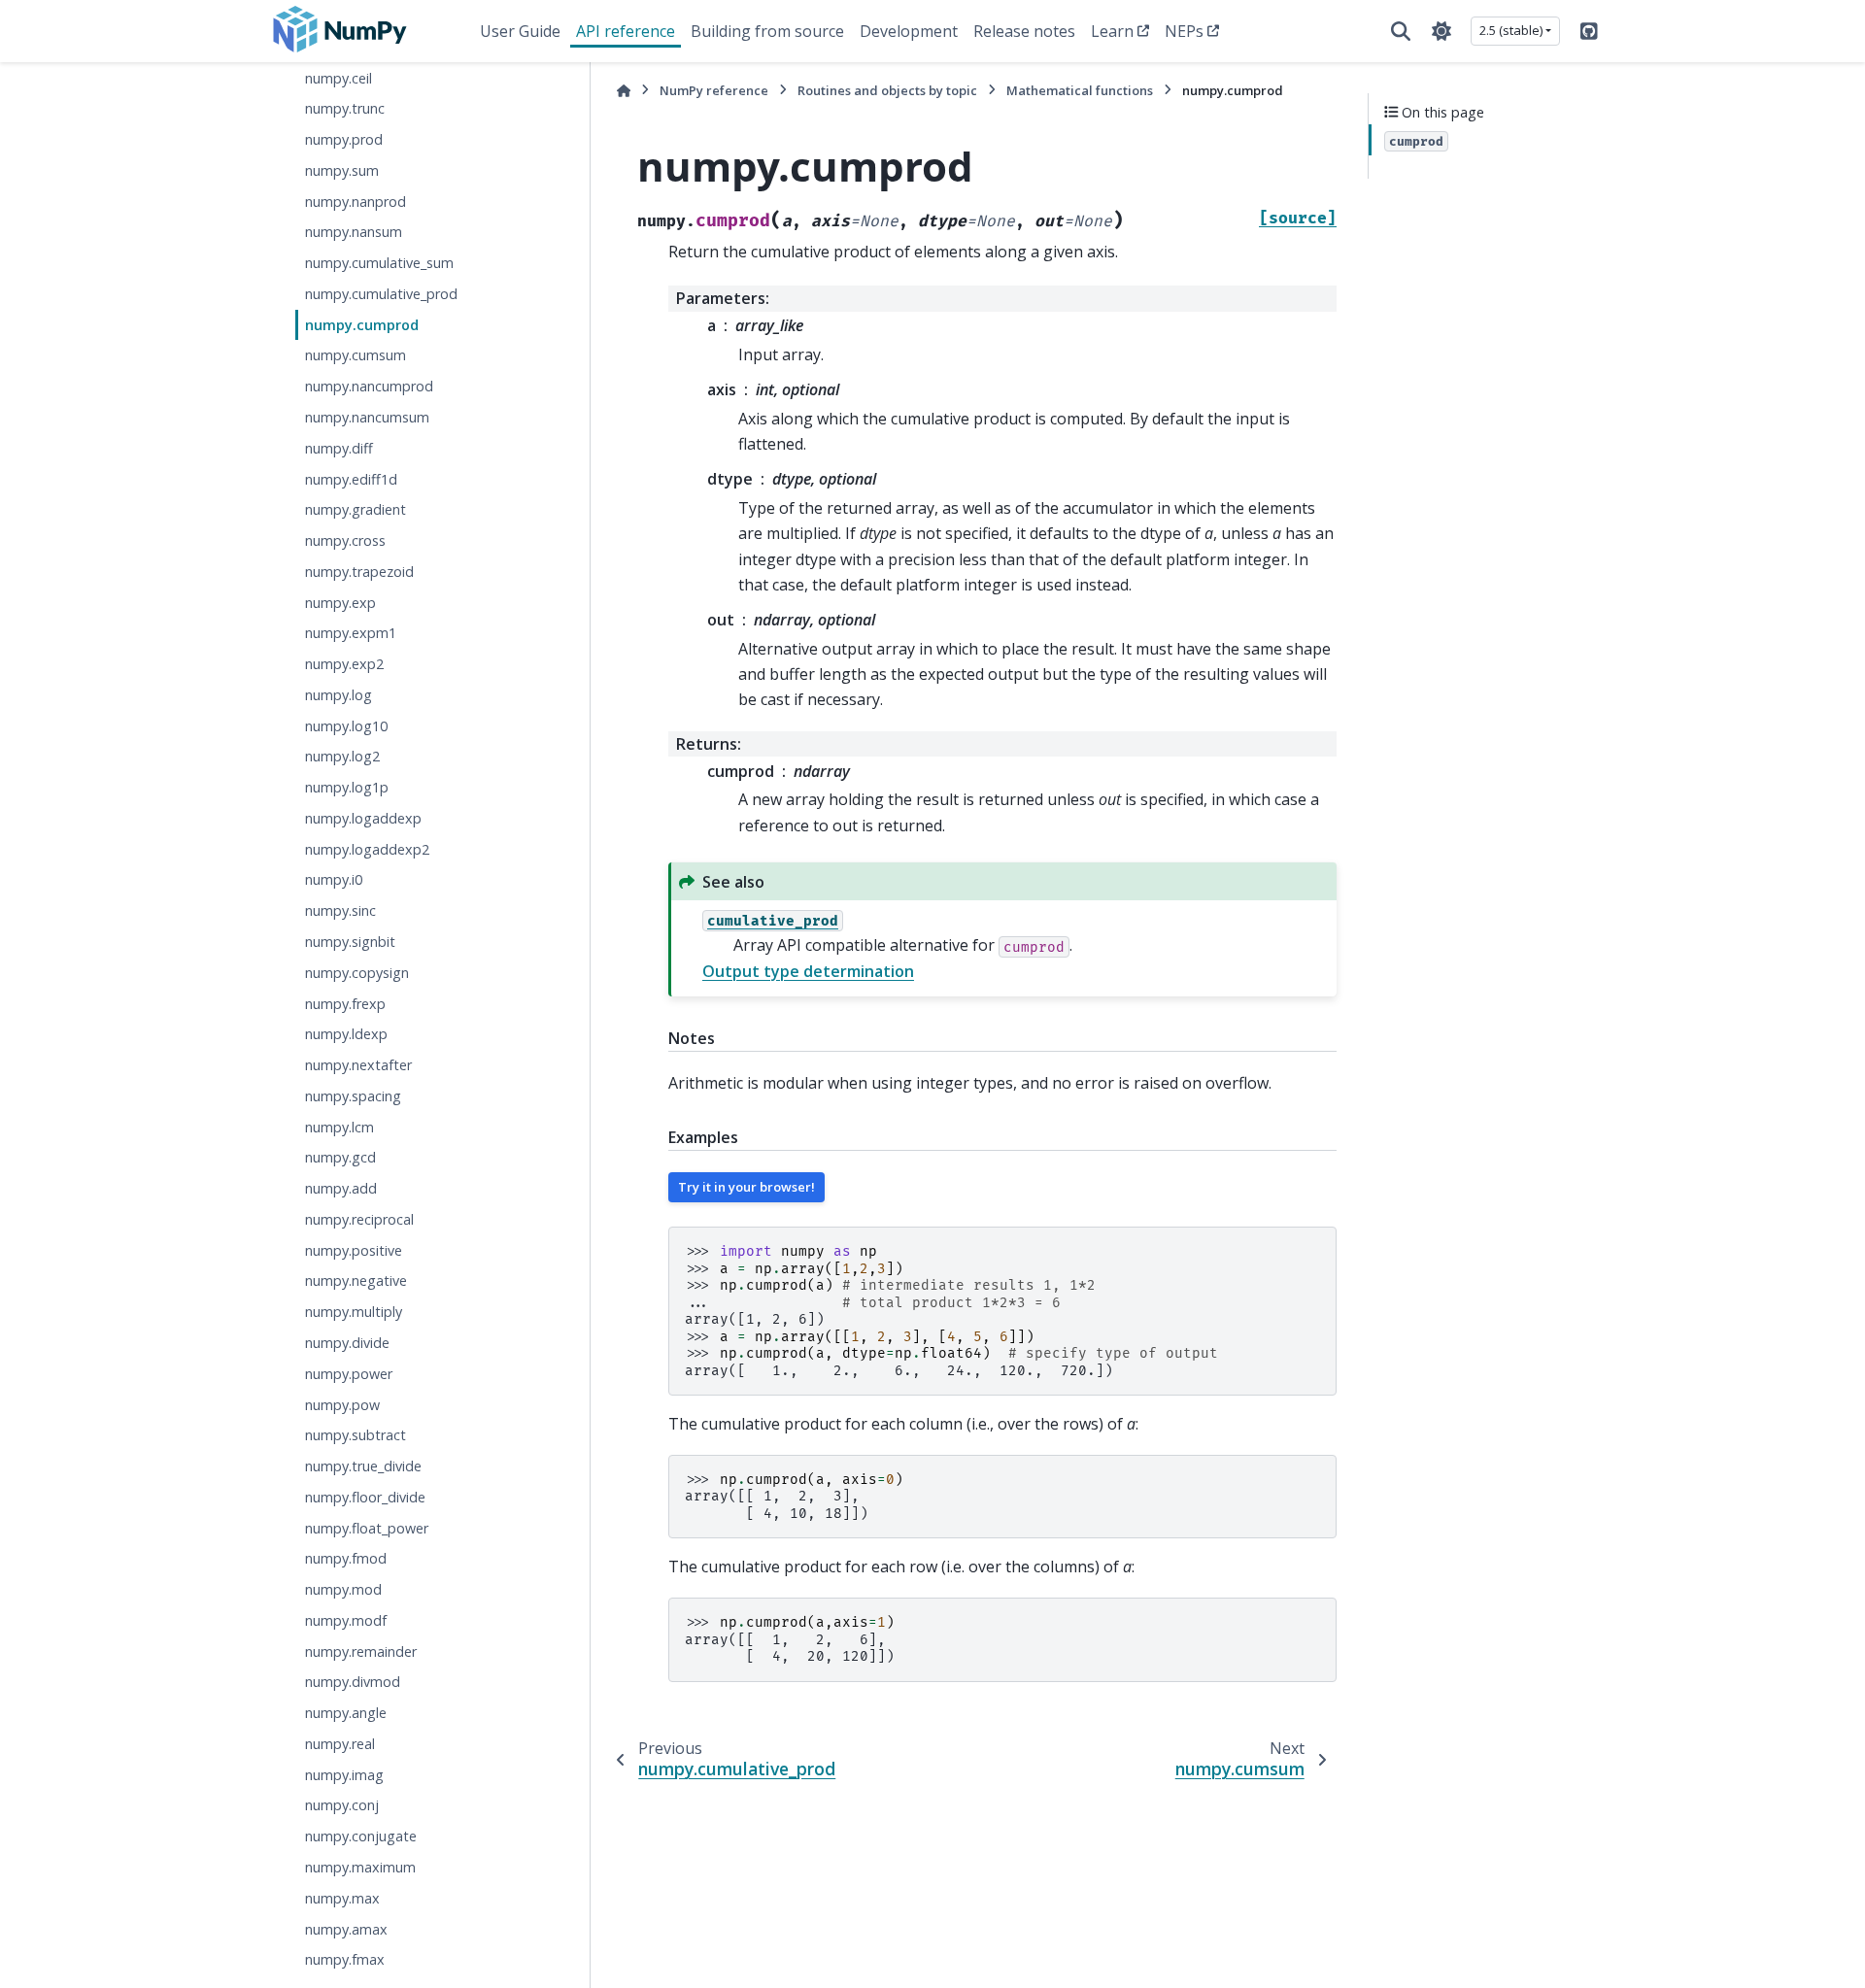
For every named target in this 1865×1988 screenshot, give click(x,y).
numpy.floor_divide (365, 1496)
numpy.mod (343, 1589)
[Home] (624, 91)
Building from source (767, 31)
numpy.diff (339, 447)
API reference (626, 31)
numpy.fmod (346, 1558)
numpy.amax (346, 1928)
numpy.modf (346, 1620)
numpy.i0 (334, 879)
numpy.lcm (339, 1126)
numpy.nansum (354, 232)
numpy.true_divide (363, 1466)
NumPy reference (714, 90)
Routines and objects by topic (887, 90)
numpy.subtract (356, 1435)
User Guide (520, 31)
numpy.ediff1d (351, 478)
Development (909, 31)
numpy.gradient (356, 509)
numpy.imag (344, 1774)
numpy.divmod (353, 1682)
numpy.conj (342, 1805)
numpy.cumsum (356, 355)
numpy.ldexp (346, 1034)
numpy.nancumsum (367, 417)
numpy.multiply (354, 1312)
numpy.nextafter (358, 1065)
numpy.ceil (339, 77)
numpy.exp (340, 602)
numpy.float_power (367, 1527)
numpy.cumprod (362, 324)
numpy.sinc (340, 910)
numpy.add (341, 1188)
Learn (1112, 31)
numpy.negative (356, 1280)
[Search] (1401, 31)
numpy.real (340, 1744)
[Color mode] (1441, 31)
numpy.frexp (345, 1003)
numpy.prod (344, 139)
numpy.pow (342, 1404)
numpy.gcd (340, 1157)
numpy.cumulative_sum (379, 263)
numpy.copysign (357, 972)
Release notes (1024, 31)
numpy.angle (346, 1713)
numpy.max (342, 1897)
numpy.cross (345, 540)
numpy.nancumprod (369, 386)
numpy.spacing (353, 1096)
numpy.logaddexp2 (367, 848)
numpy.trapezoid (359, 571)
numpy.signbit (350, 942)
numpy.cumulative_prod (381, 294)
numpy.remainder (361, 1651)
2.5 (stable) (1511, 30)
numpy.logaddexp (363, 818)
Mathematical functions (1080, 90)
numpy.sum (342, 170)
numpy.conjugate (361, 1836)
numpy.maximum (360, 1867)
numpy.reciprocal (359, 1219)
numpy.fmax (345, 1959)
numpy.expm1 (351, 633)
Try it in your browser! (746, 1187)
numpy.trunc (345, 108)
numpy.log (339, 695)
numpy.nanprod (356, 201)
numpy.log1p (347, 787)
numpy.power (349, 1373)
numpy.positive (354, 1249)
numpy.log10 (346, 725)
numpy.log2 (342, 756)
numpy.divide (347, 1343)
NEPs (1184, 31)
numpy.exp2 (344, 664)
